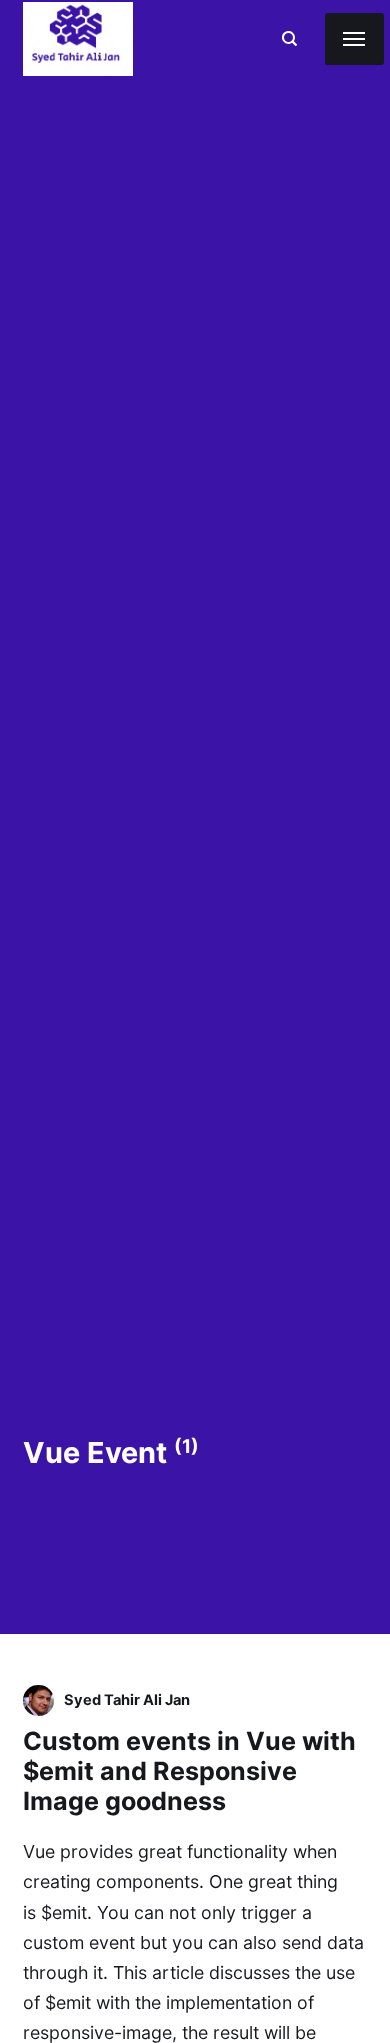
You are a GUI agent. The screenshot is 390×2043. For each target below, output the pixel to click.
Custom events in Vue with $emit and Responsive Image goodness (189, 1771)
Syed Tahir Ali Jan (127, 1700)
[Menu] (354, 39)
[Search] (289, 38)
